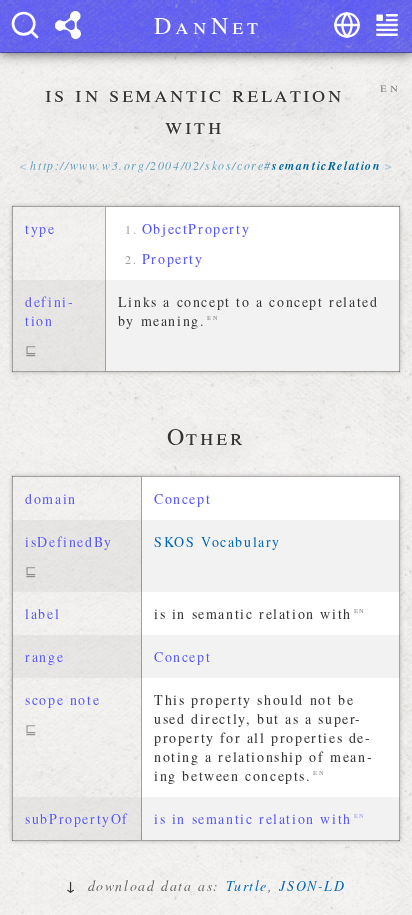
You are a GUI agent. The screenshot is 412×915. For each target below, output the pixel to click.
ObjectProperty (196, 228)
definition (49, 311)
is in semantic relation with (253, 818)
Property (173, 258)
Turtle (247, 885)
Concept (182, 498)
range (44, 656)
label (42, 613)
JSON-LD (312, 885)
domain (51, 498)
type (40, 228)
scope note (62, 699)
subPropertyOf (77, 818)
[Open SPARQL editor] (68, 25)
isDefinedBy (69, 541)
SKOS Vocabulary (217, 541)
